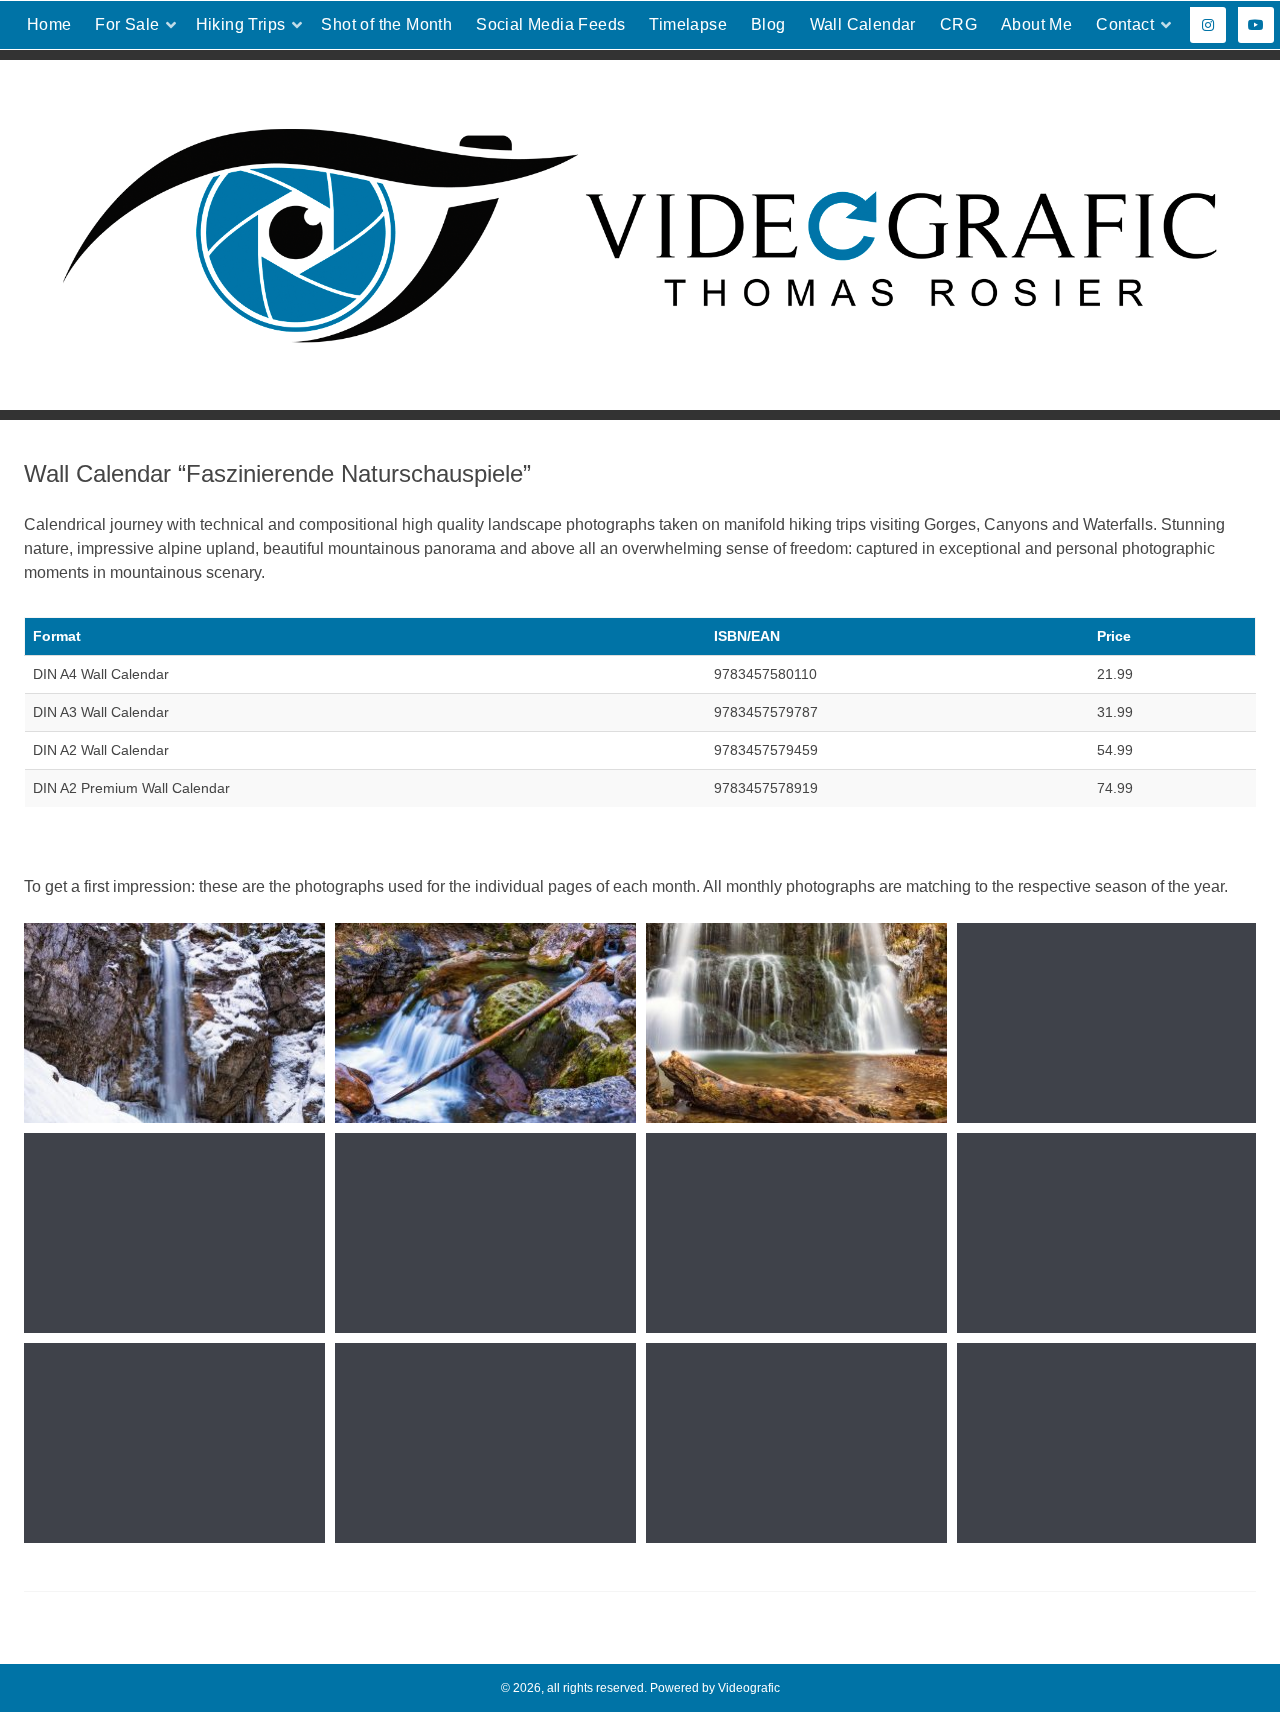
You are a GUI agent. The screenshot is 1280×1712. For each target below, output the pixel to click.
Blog (768, 24)
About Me (1036, 24)
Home (49, 24)
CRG (958, 24)
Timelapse (688, 24)
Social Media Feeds (550, 24)
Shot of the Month (386, 24)
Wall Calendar (863, 24)
